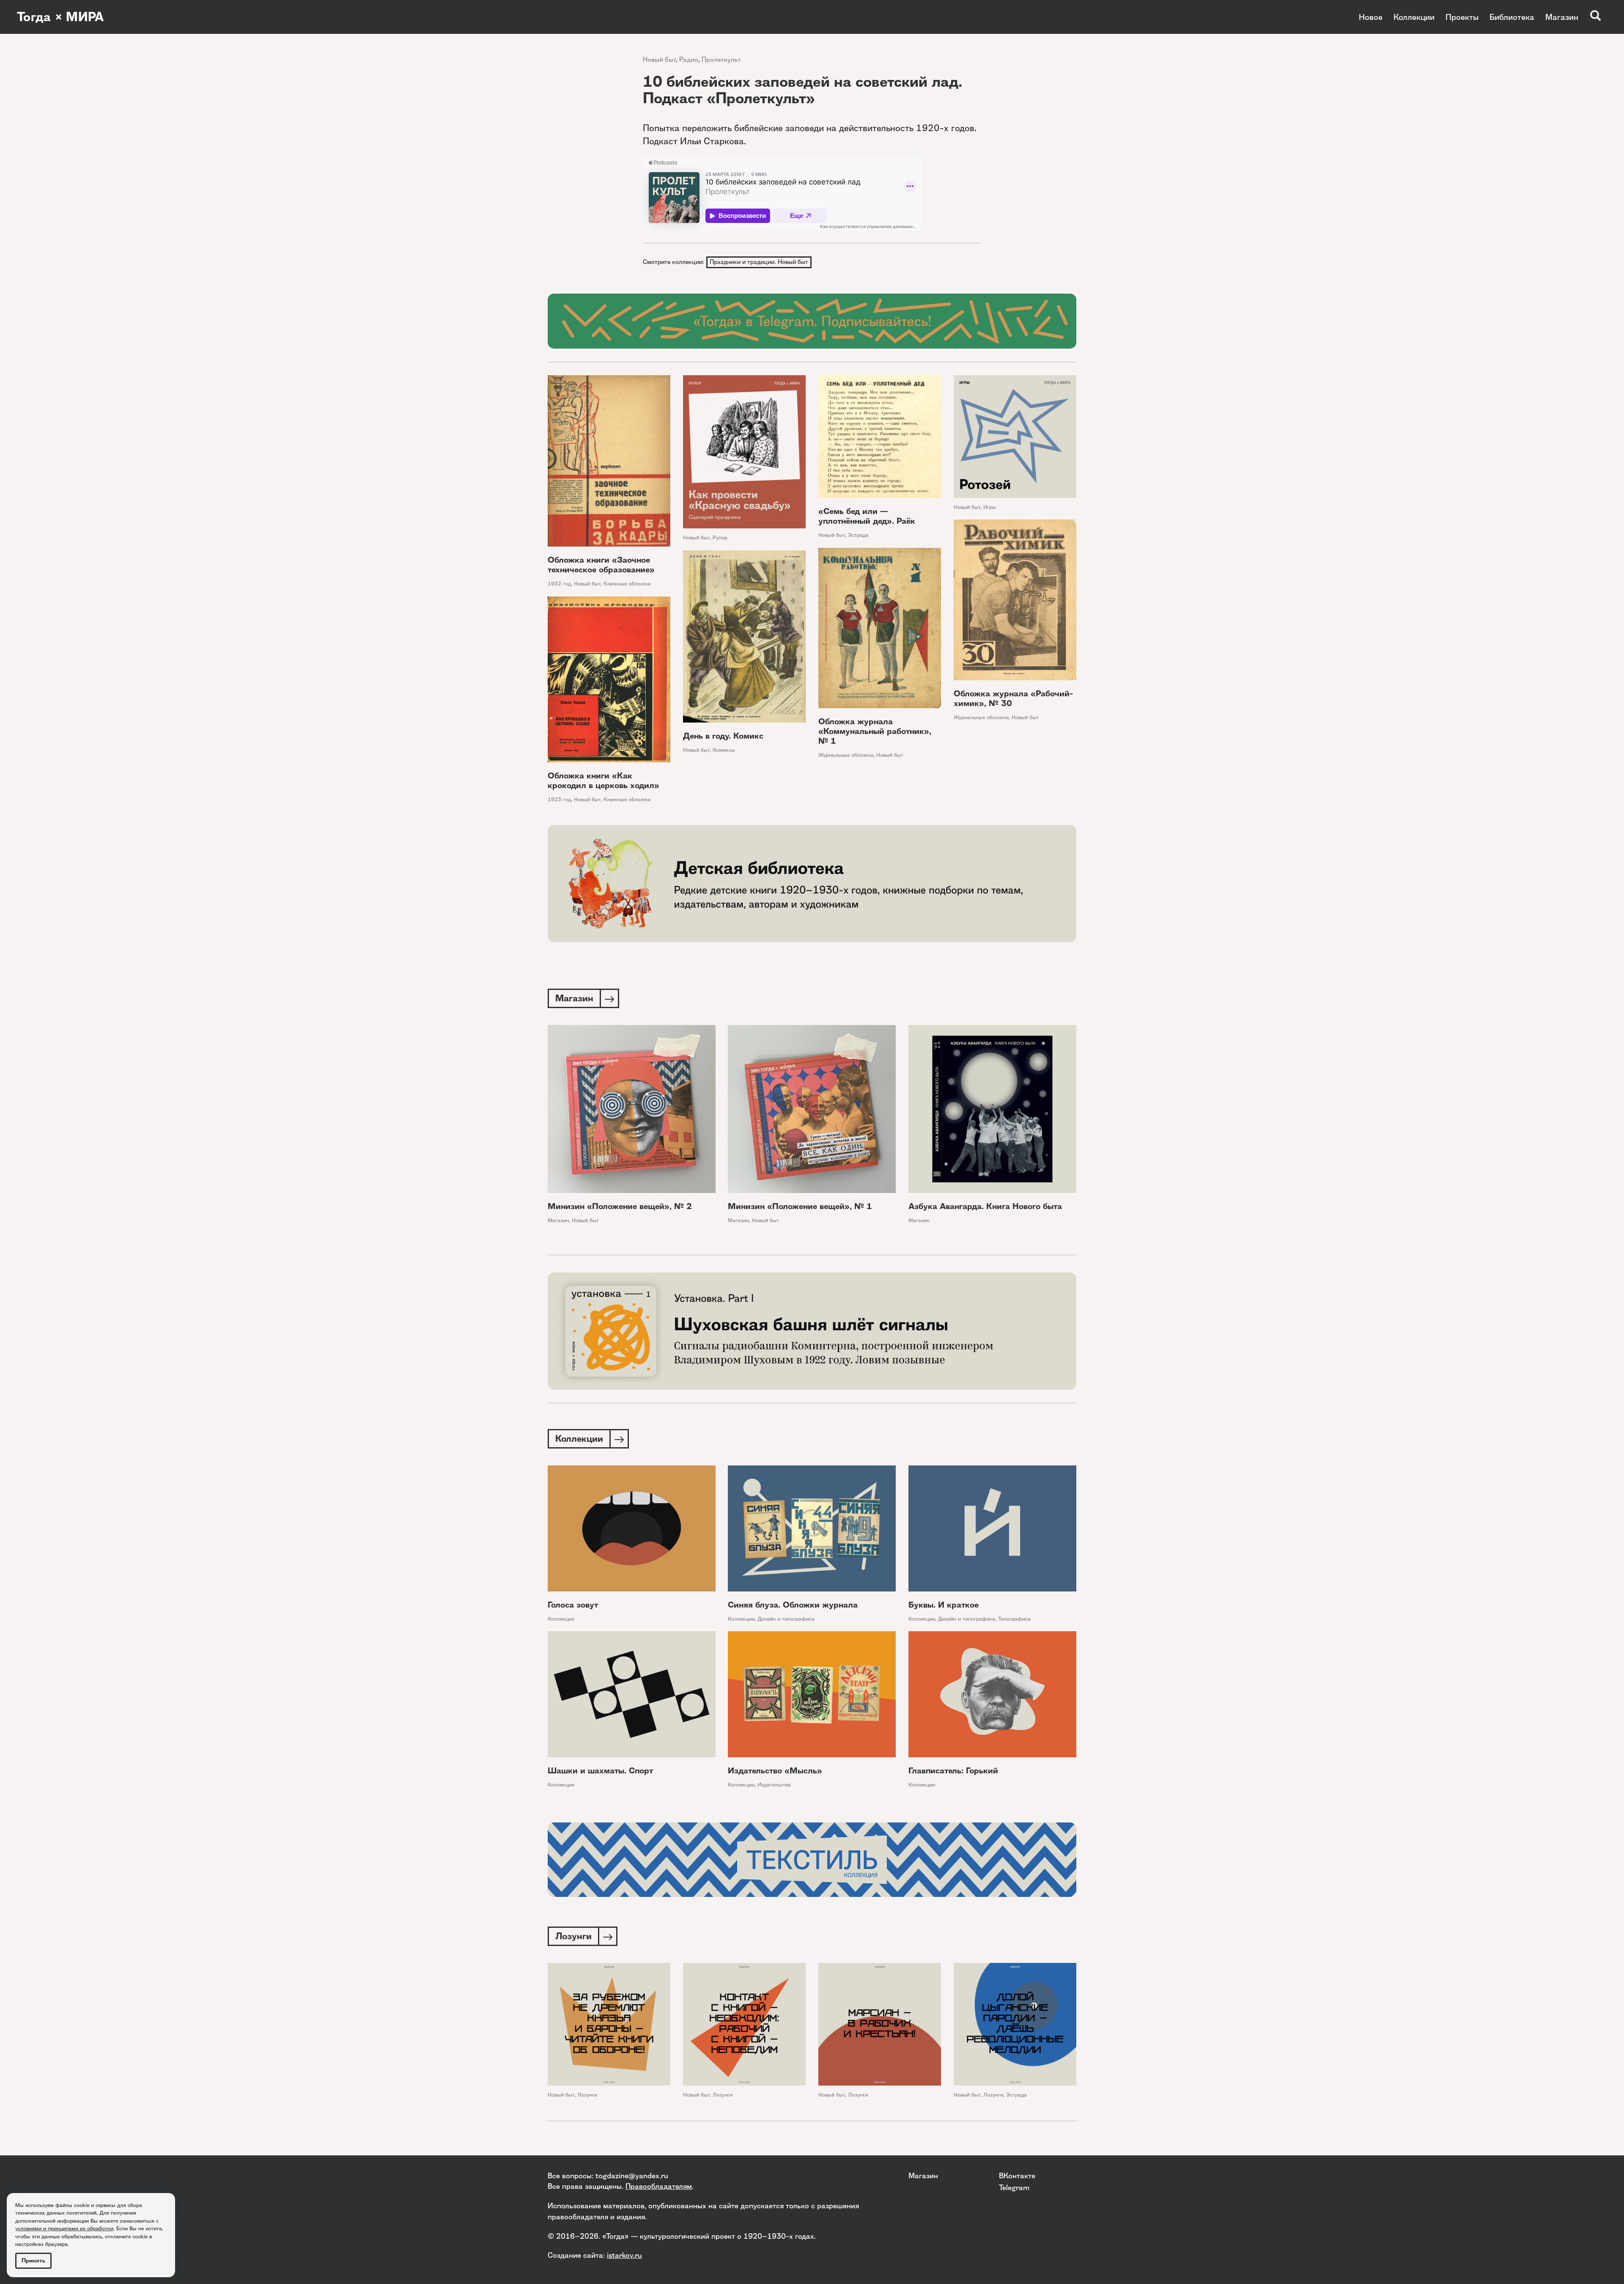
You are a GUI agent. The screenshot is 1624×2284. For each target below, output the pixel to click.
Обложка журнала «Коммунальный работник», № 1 (875, 731)
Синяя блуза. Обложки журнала (793, 1605)
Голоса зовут (573, 1605)
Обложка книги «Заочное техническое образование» (601, 565)
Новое (1371, 17)
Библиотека (1512, 17)
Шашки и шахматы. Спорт (600, 1771)
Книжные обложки (627, 584)
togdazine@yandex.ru (632, 2175)
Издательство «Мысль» (775, 1771)
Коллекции (1414, 17)
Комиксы (724, 750)
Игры (990, 507)
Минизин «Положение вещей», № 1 (800, 1206)
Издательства (774, 1785)
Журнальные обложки (981, 717)
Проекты (1462, 17)
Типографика (1014, 1619)
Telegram (1014, 2187)
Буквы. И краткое (944, 1605)
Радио (689, 59)
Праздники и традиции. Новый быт (759, 262)
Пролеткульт (721, 59)
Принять (33, 2261)
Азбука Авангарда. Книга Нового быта (985, 1206)
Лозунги (587, 2095)
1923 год (559, 799)
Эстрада (858, 535)
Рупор (720, 537)
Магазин (1562, 17)
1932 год (559, 584)
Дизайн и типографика (786, 1619)
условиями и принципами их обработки (64, 2228)
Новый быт (659, 59)
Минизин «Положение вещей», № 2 (620, 1206)
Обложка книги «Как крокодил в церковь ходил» (604, 781)
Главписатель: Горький (953, 1771)
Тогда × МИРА (60, 17)
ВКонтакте (1017, 2175)
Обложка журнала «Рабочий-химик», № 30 (1013, 698)
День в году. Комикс (723, 736)
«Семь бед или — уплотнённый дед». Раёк (867, 516)
